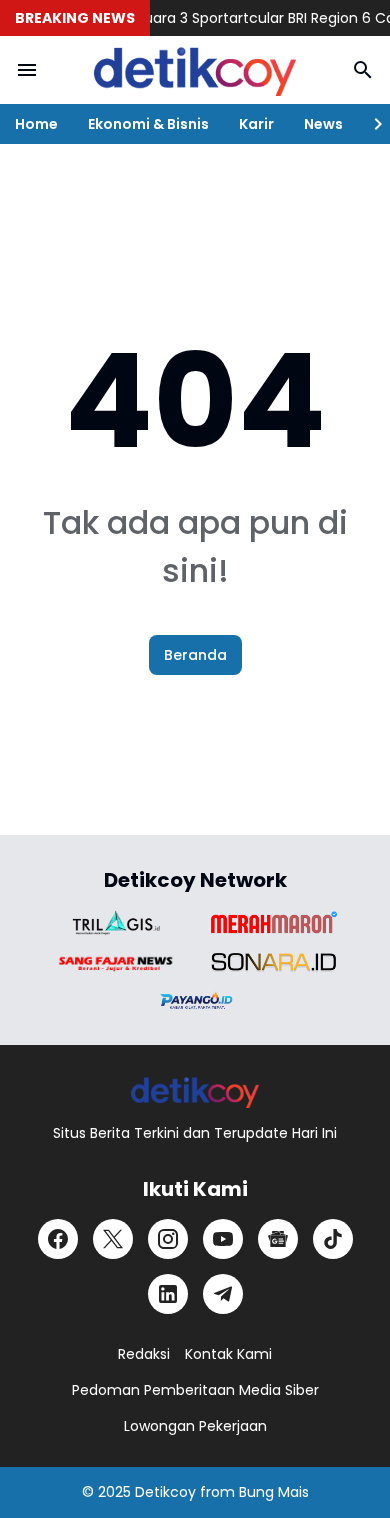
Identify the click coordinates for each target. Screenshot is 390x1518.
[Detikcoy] (195, 70)
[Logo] (195, 1091)
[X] (113, 1239)
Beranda (195, 655)
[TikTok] (333, 1239)
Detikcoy (165, 1492)
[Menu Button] (27, 70)
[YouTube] (223, 1239)
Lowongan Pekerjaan (195, 1426)
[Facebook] (58, 1239)
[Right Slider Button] (370, 124)
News (323, 124)
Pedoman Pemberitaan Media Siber (195, 1390)
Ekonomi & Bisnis (148, 124)
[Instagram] (168, 1239)
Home (36, 124)
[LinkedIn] (168, 1294)
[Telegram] (223, 1294)
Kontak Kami (228, 1354)
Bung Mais (274, 1492)
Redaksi (144, 1354)
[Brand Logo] (116, 922)
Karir (256, 124)
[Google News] (278, 1239)
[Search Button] (363, 70)
